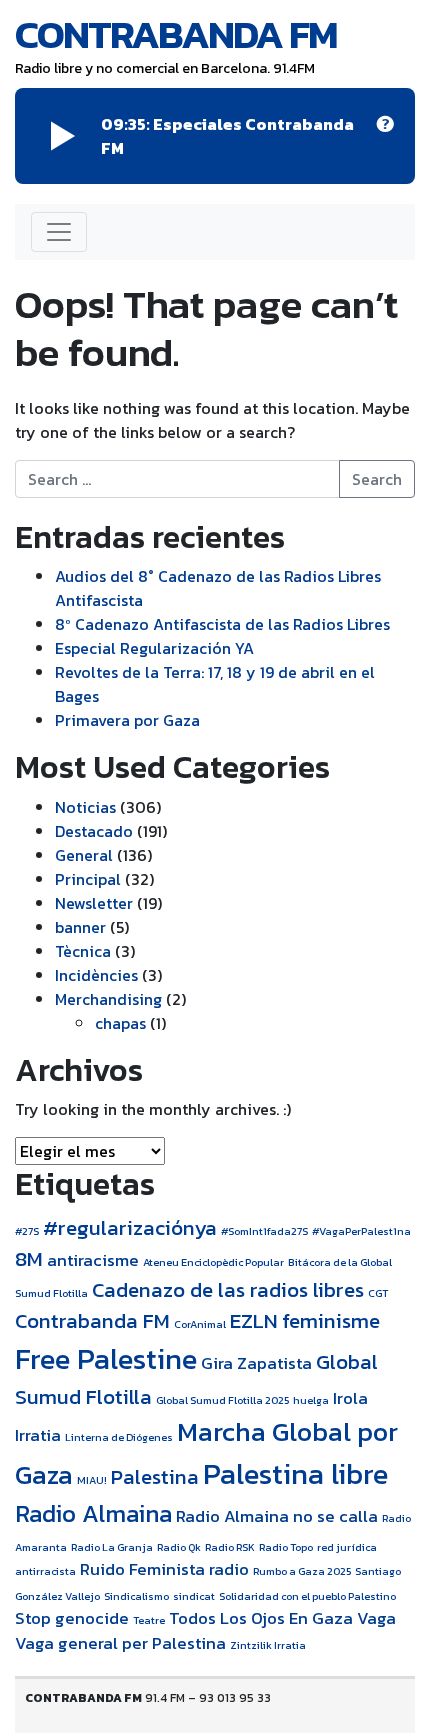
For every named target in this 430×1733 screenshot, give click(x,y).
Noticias (85, 807)
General (84, 855)
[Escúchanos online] (385, 136)
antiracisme (93, 1260)
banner (80, 927)
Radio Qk (179, 1547)
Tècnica (83, 951)
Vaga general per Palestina (120, 1643)
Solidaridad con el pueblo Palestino (307, 1596)
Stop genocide (72, 1618)
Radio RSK (230, 1547)
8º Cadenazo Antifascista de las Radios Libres (222, 624)
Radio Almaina (93, 1513)
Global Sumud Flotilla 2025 (222, 1400)
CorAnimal (200, 1324)
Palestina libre (295, 1474)
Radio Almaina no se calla (277, 1516)
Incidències (96, 975)
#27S (27, 1231)
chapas (120, 1023)
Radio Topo (286, 1547)
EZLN (254, 1320)
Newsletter (94, 903)
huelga (311, 1400)
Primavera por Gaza (127, 720)
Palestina (155, 1476)
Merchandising (108, 999)
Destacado (94, 831)
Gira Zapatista (256, 1363)
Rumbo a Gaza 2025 (302, 1571)
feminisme (331, 1320)
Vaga (376, 1618)
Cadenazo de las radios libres (228, 1289)
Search (377, 479)
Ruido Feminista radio (164, 1569)
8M (29, 1258)
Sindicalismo (136, 1596)
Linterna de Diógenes (119, 1437)
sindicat (194, 1596)
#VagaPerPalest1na (361, 1231)
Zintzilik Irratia (268, 1645)
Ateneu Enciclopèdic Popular (213, 1262)
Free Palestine (106, 1359)
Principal (88, 879)
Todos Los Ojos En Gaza (261, 1618)
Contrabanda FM (176, 34)
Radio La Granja (112, 1547)
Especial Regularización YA (154, 648)
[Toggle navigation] (59, 232)
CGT (378, 1293)
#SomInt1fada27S (264, 1231)
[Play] (63, 136)
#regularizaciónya (130, 1227)
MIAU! (92, 1480)
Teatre (149, 1620)
